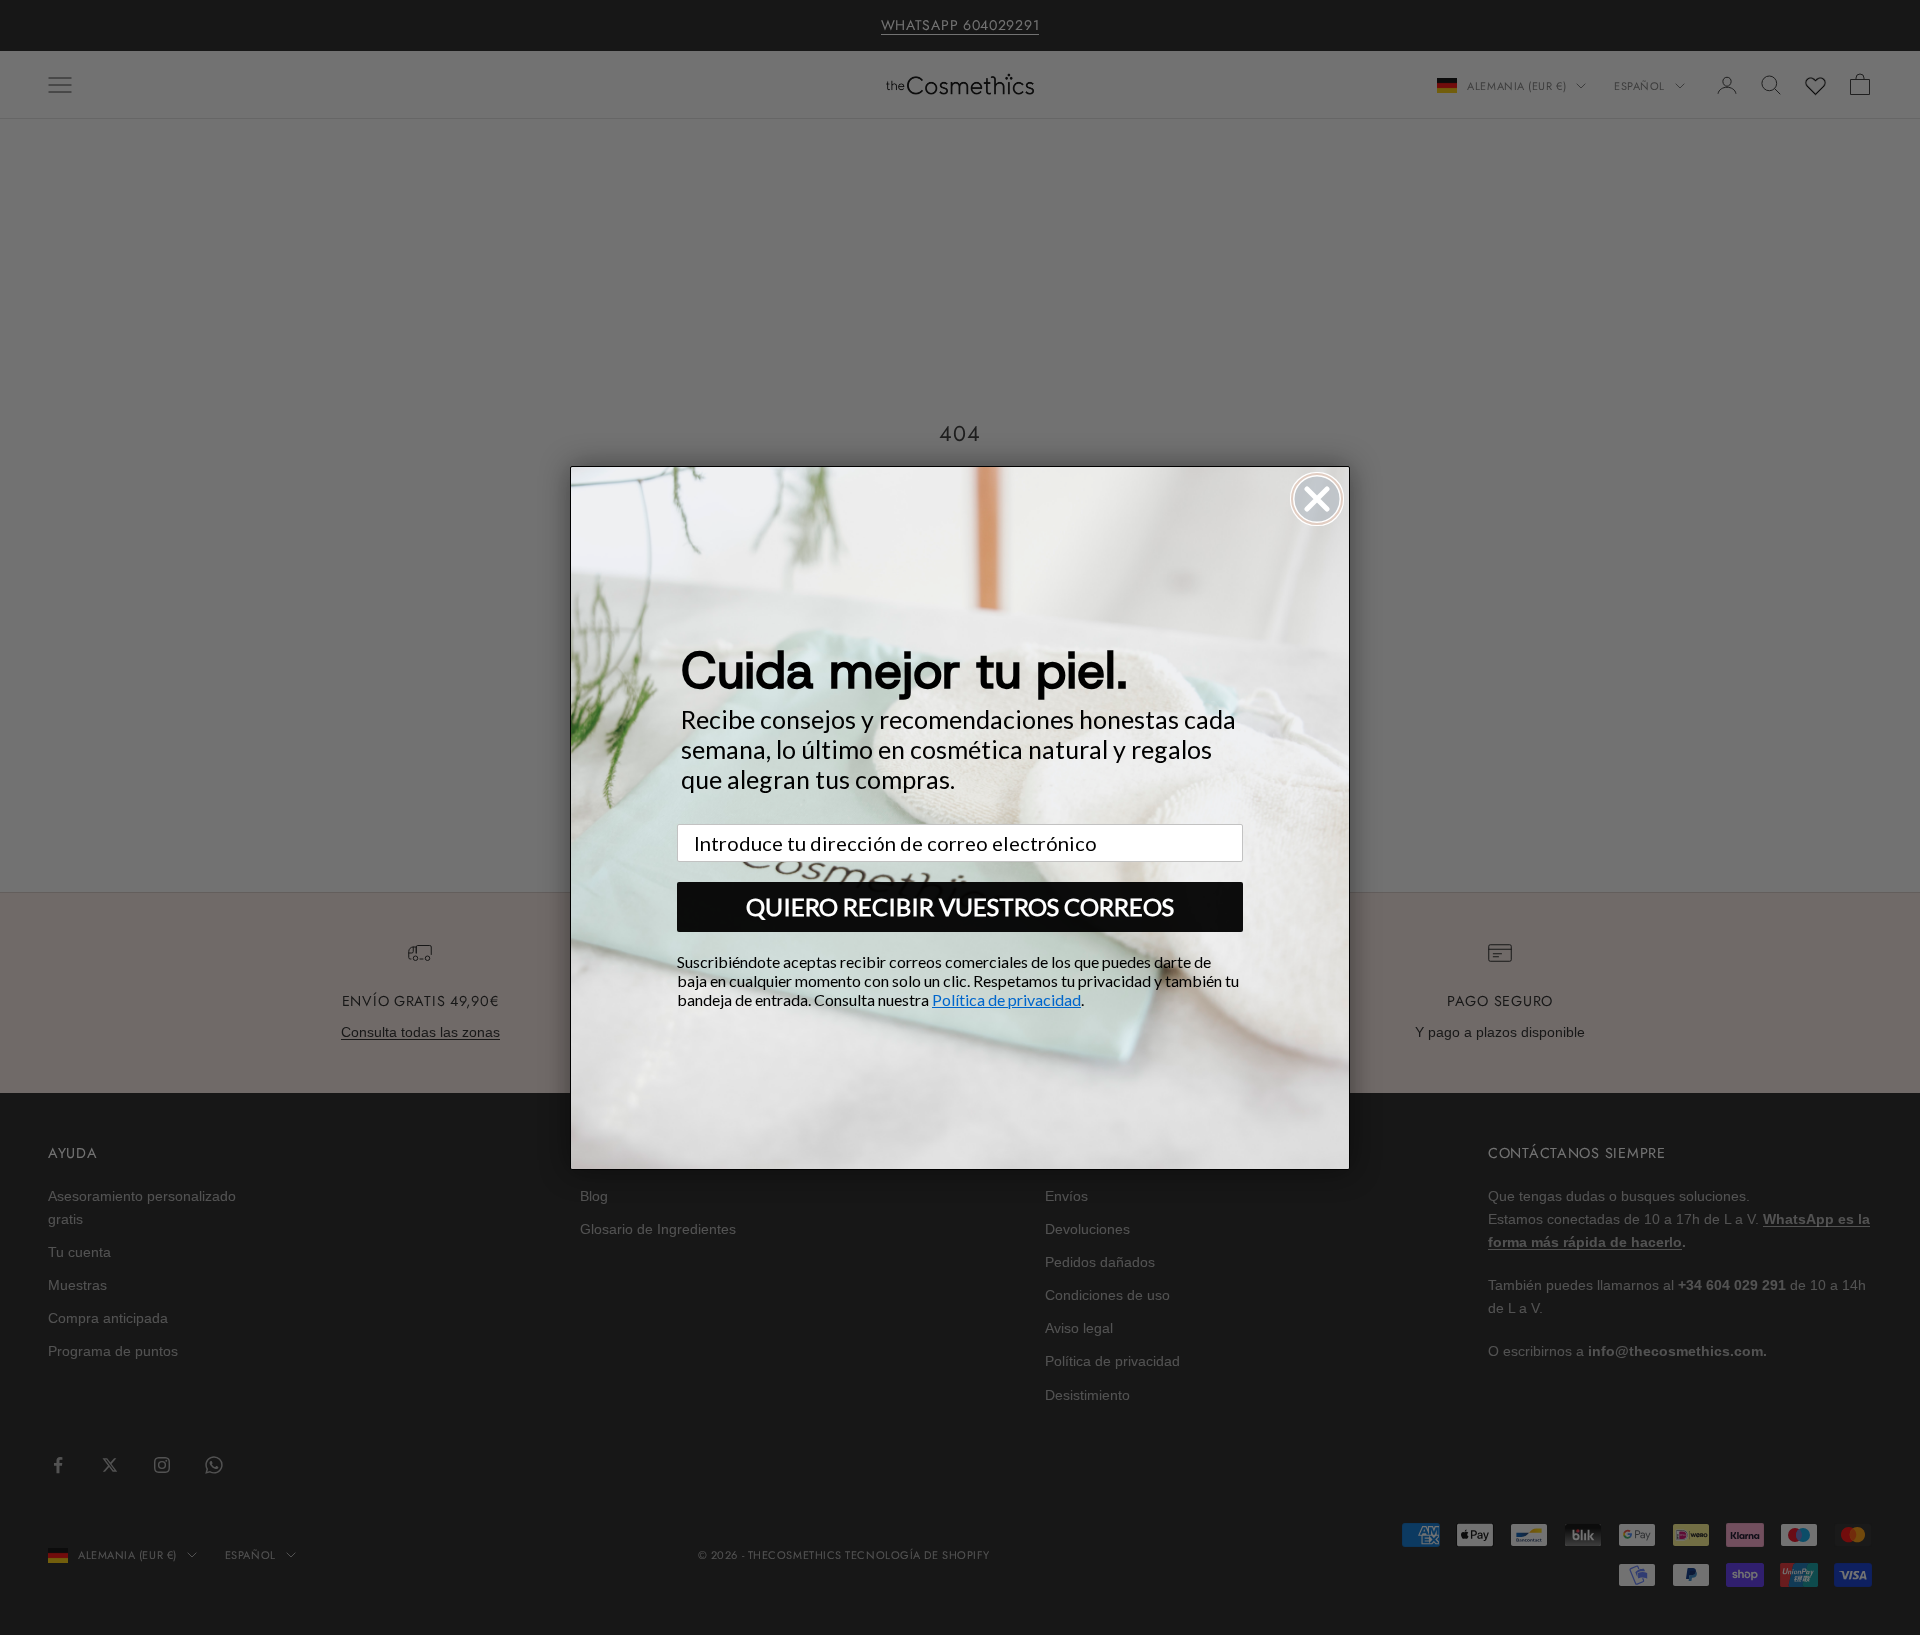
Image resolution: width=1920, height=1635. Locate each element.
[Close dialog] (1317, 499)
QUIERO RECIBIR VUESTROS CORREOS (960, 906)
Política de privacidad (1006, 999)
